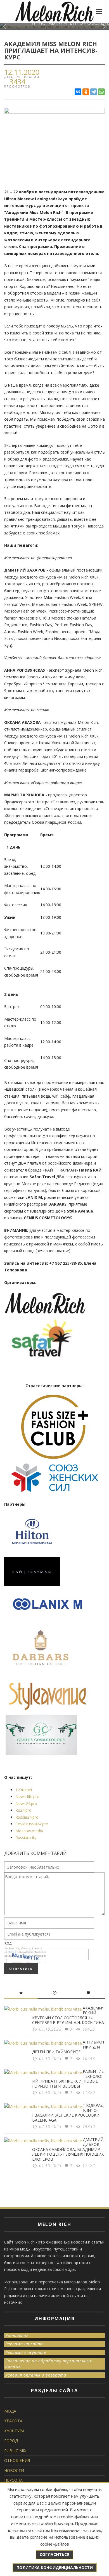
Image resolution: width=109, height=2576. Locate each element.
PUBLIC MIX (15, 2451)
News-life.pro (27, 1797)
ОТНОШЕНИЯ (17, 2460)
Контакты (17, 2335)
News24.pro (26, 1803)
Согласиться (54, 2554)
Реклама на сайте (24, 2344)
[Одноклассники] (86, 92)
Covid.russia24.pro (32, 1824)
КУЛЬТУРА (14, 2431)
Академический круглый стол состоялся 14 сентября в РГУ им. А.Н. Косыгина (68, 2015)
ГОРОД (11, 2441)
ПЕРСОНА (13, 2480)
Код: (8, 1943)
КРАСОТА (13, 2421)
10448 (89, 2058)
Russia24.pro (27, 1817)
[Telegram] (94, 92)
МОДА (10, 2411)
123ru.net (24, 1790)
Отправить (21, 1969)
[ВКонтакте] (78, 92)
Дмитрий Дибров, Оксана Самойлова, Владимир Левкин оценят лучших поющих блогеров (68, 2149)
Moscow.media (29, 1831)
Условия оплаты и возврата (36, 2375)
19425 (89, 2029)
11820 (89, 2092)
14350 (89, 2126)
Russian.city (26, 1838)
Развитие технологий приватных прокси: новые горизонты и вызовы (68, 2079)
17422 (89, 2166)
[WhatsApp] (101, 92)
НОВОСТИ (14, 2470)
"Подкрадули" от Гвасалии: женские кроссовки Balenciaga (68, 2113)
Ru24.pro (23, 1810)
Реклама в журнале (26, 2352)
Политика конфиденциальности (55, 2567)
